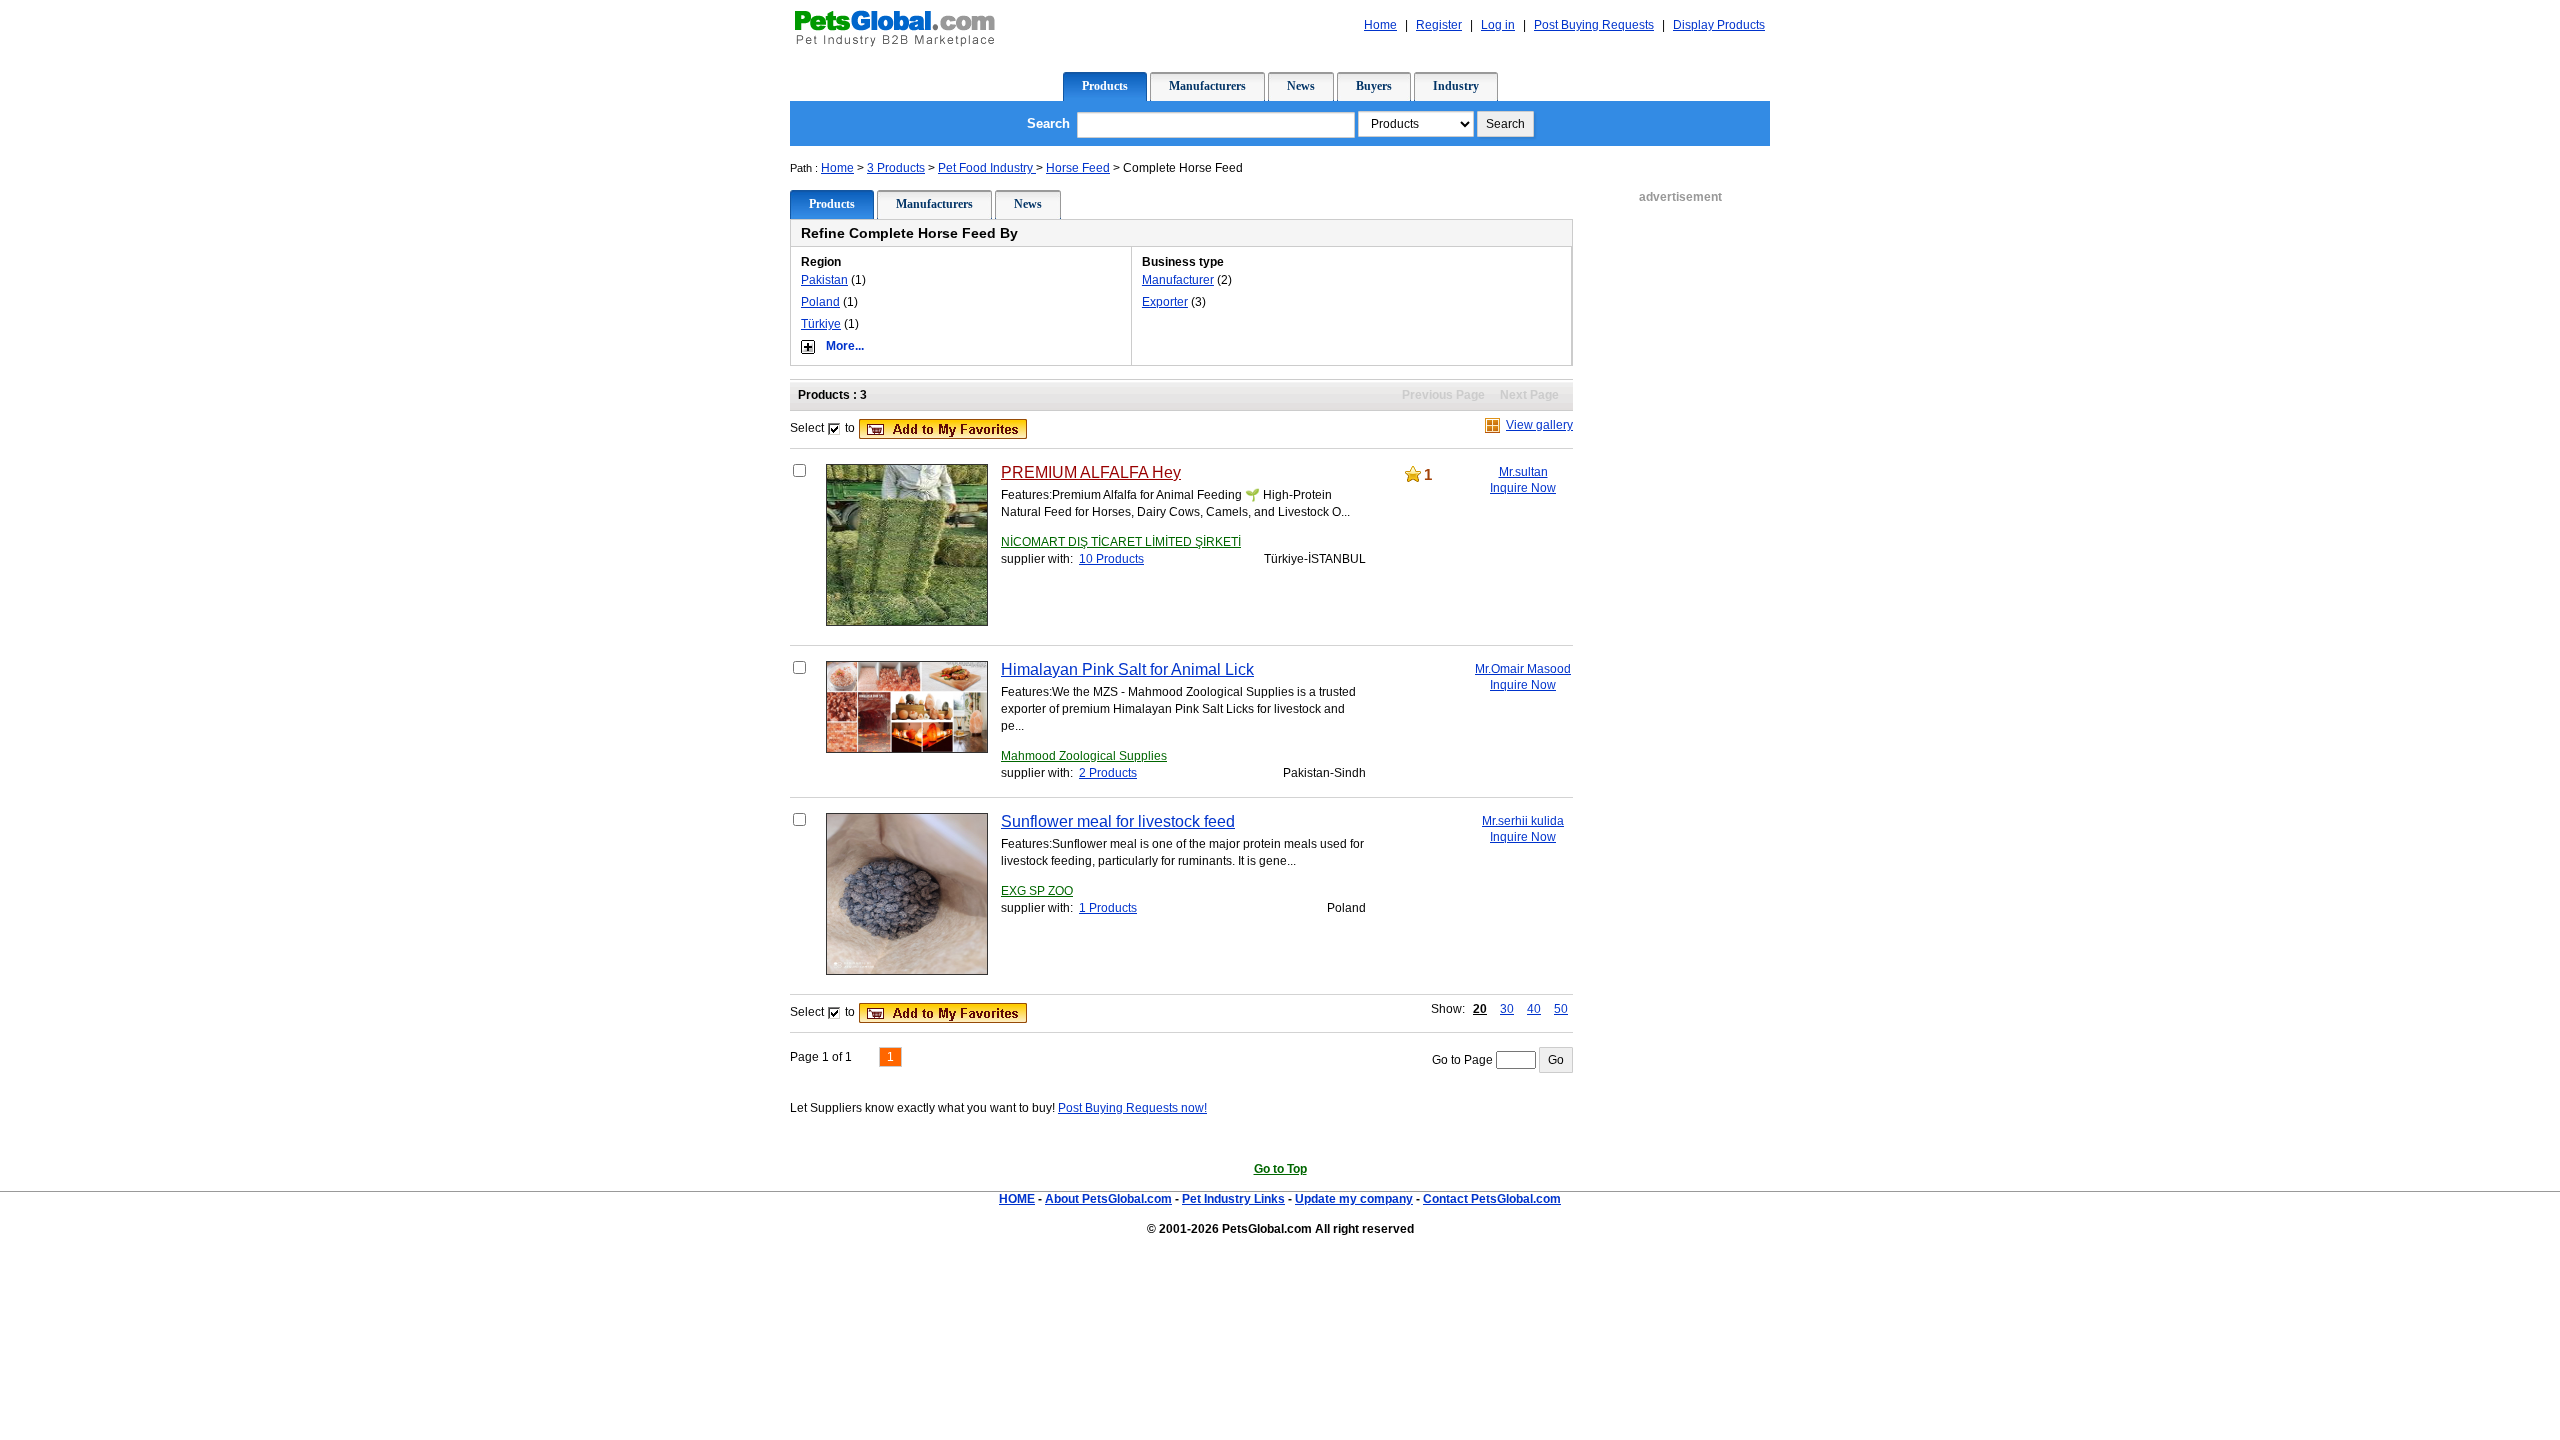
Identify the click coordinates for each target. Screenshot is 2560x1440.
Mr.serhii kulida (1523, 821)
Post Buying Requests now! (1132, 1108)
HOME (1017, 1199)
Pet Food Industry (987, 168)
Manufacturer (1178, 280)
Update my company (1354, 1199)
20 (1480, 1009)
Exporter (1165, 302)
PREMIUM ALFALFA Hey (1091, 472)
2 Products (1108, 773)
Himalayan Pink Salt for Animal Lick (1127, 669)
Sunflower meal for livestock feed (1118, 821)
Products (1105, 86)
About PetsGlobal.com (1108, 1199)
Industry (1456, 86)
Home (837, 168)
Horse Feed (1078, 168)
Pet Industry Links (1233, 1199)
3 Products (896, 168)
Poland (820, 302)
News (1301, 86)
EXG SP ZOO (1037, 891)
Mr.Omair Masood (1523, 669)
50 (1561, 1009)
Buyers (1374, 86)
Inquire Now (1523, 488)
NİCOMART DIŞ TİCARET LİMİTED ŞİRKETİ (1121, 542)
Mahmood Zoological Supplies (1084, 756)
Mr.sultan (1523, 472)
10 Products (1111, 559)
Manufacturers (1207, 86)
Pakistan (824, 280)
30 (1507, 1009)
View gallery (1539, 425)
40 (1534, 1009)
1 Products (1108, 908)
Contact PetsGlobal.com (1492, 1199)
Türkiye (821, 324)
